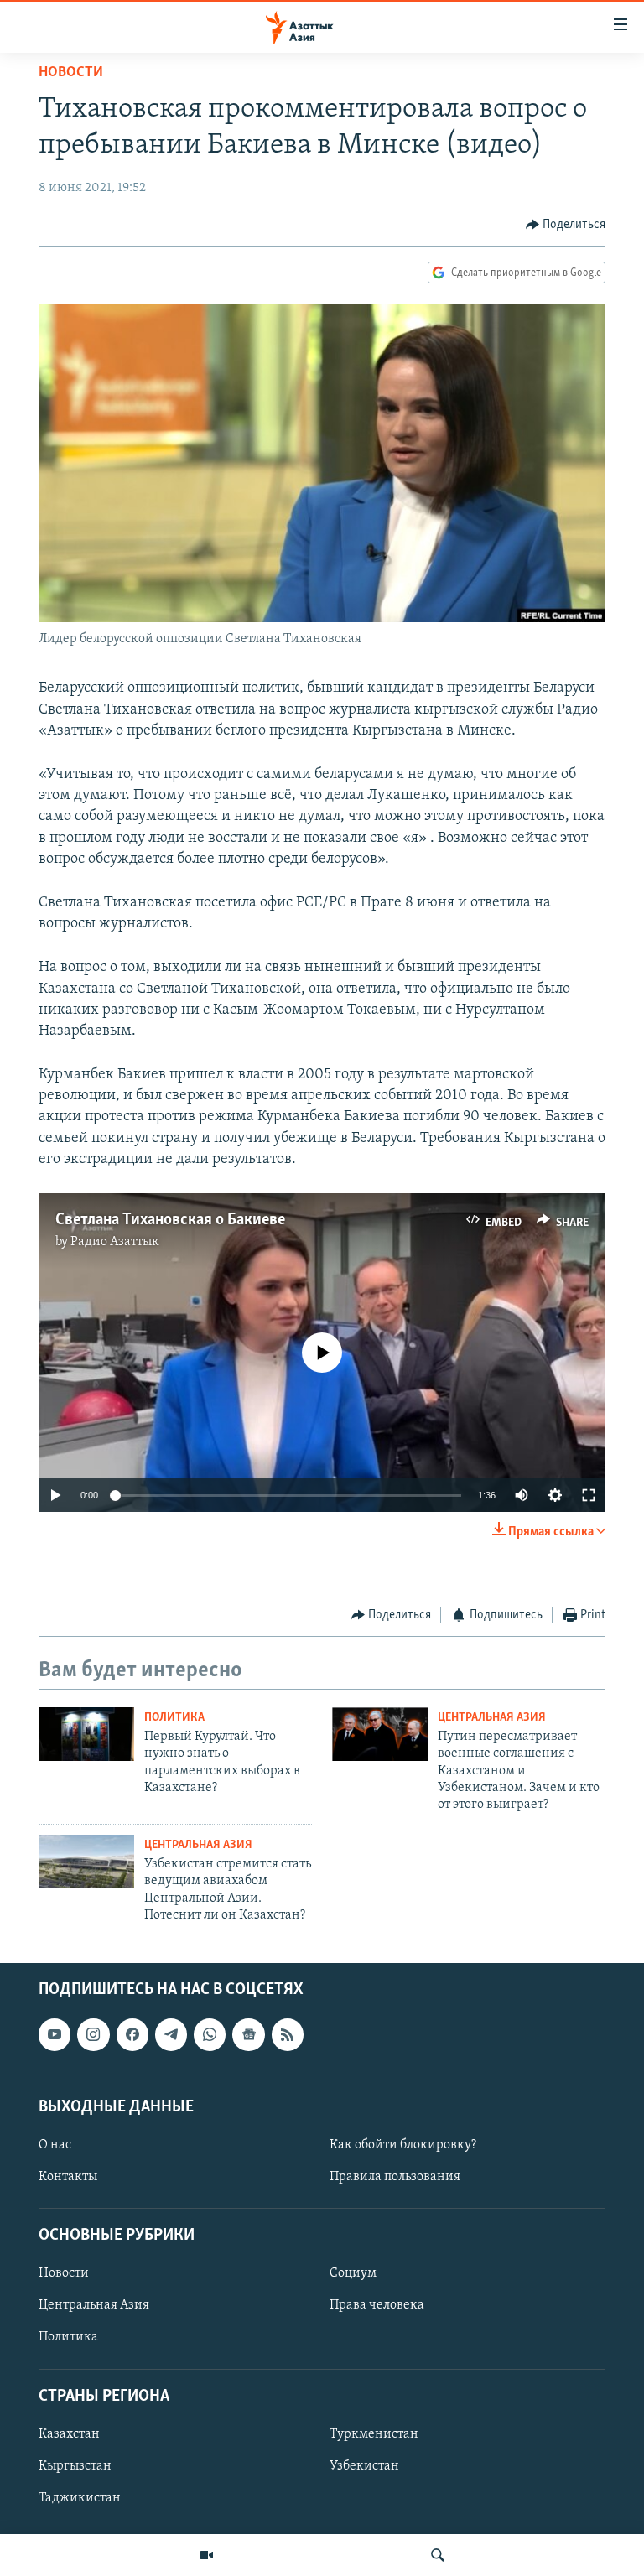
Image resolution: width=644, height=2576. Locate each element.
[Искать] (438, 2555)
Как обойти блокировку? (403, 2145)
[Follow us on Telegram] (171, 2034)
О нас (55, 2145)
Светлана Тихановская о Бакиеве (170, 1220)
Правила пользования (395, 2177)
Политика (174, 1718)
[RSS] (288, 2034)
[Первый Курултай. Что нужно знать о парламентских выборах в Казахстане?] (86, 1734)
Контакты (68, 2177)
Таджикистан (80, 2498)
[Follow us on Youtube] (55, 2034)
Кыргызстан (75, 2466)
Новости (71, 73)
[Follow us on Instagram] (93, 2034)
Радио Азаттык (115, 1242)
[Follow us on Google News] (248, 2034)
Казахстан (69, 2434)
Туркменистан (374, 2434)
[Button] (566, 225)
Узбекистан (364, 2466)
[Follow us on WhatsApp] (210, 2034)
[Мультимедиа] (206, 2555)
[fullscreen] (589, 1495)
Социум (353, 2273)
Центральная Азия (492, 1718)
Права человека (377, 2305)
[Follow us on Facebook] (132, 2034)
